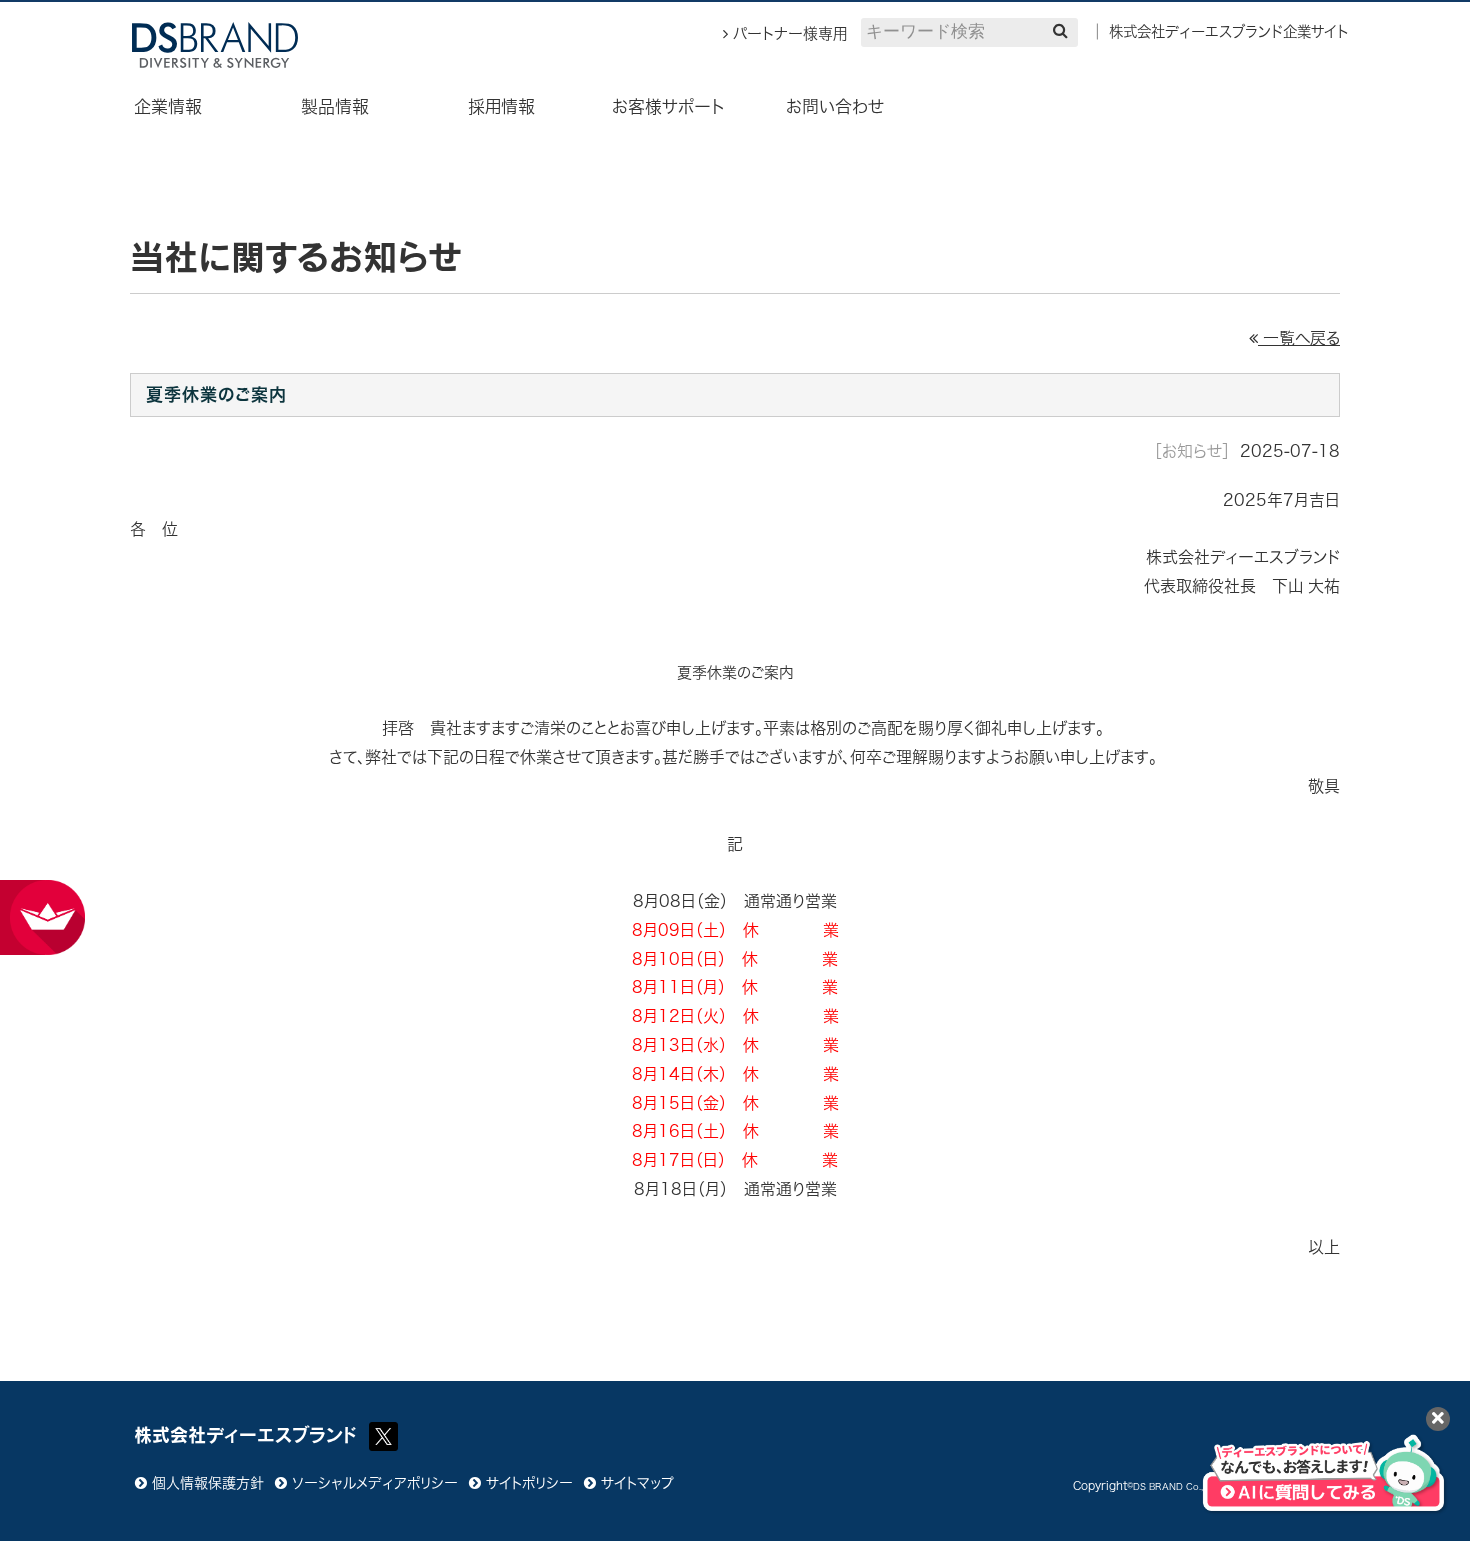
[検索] (1060, 30)
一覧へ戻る (1299, 338)
